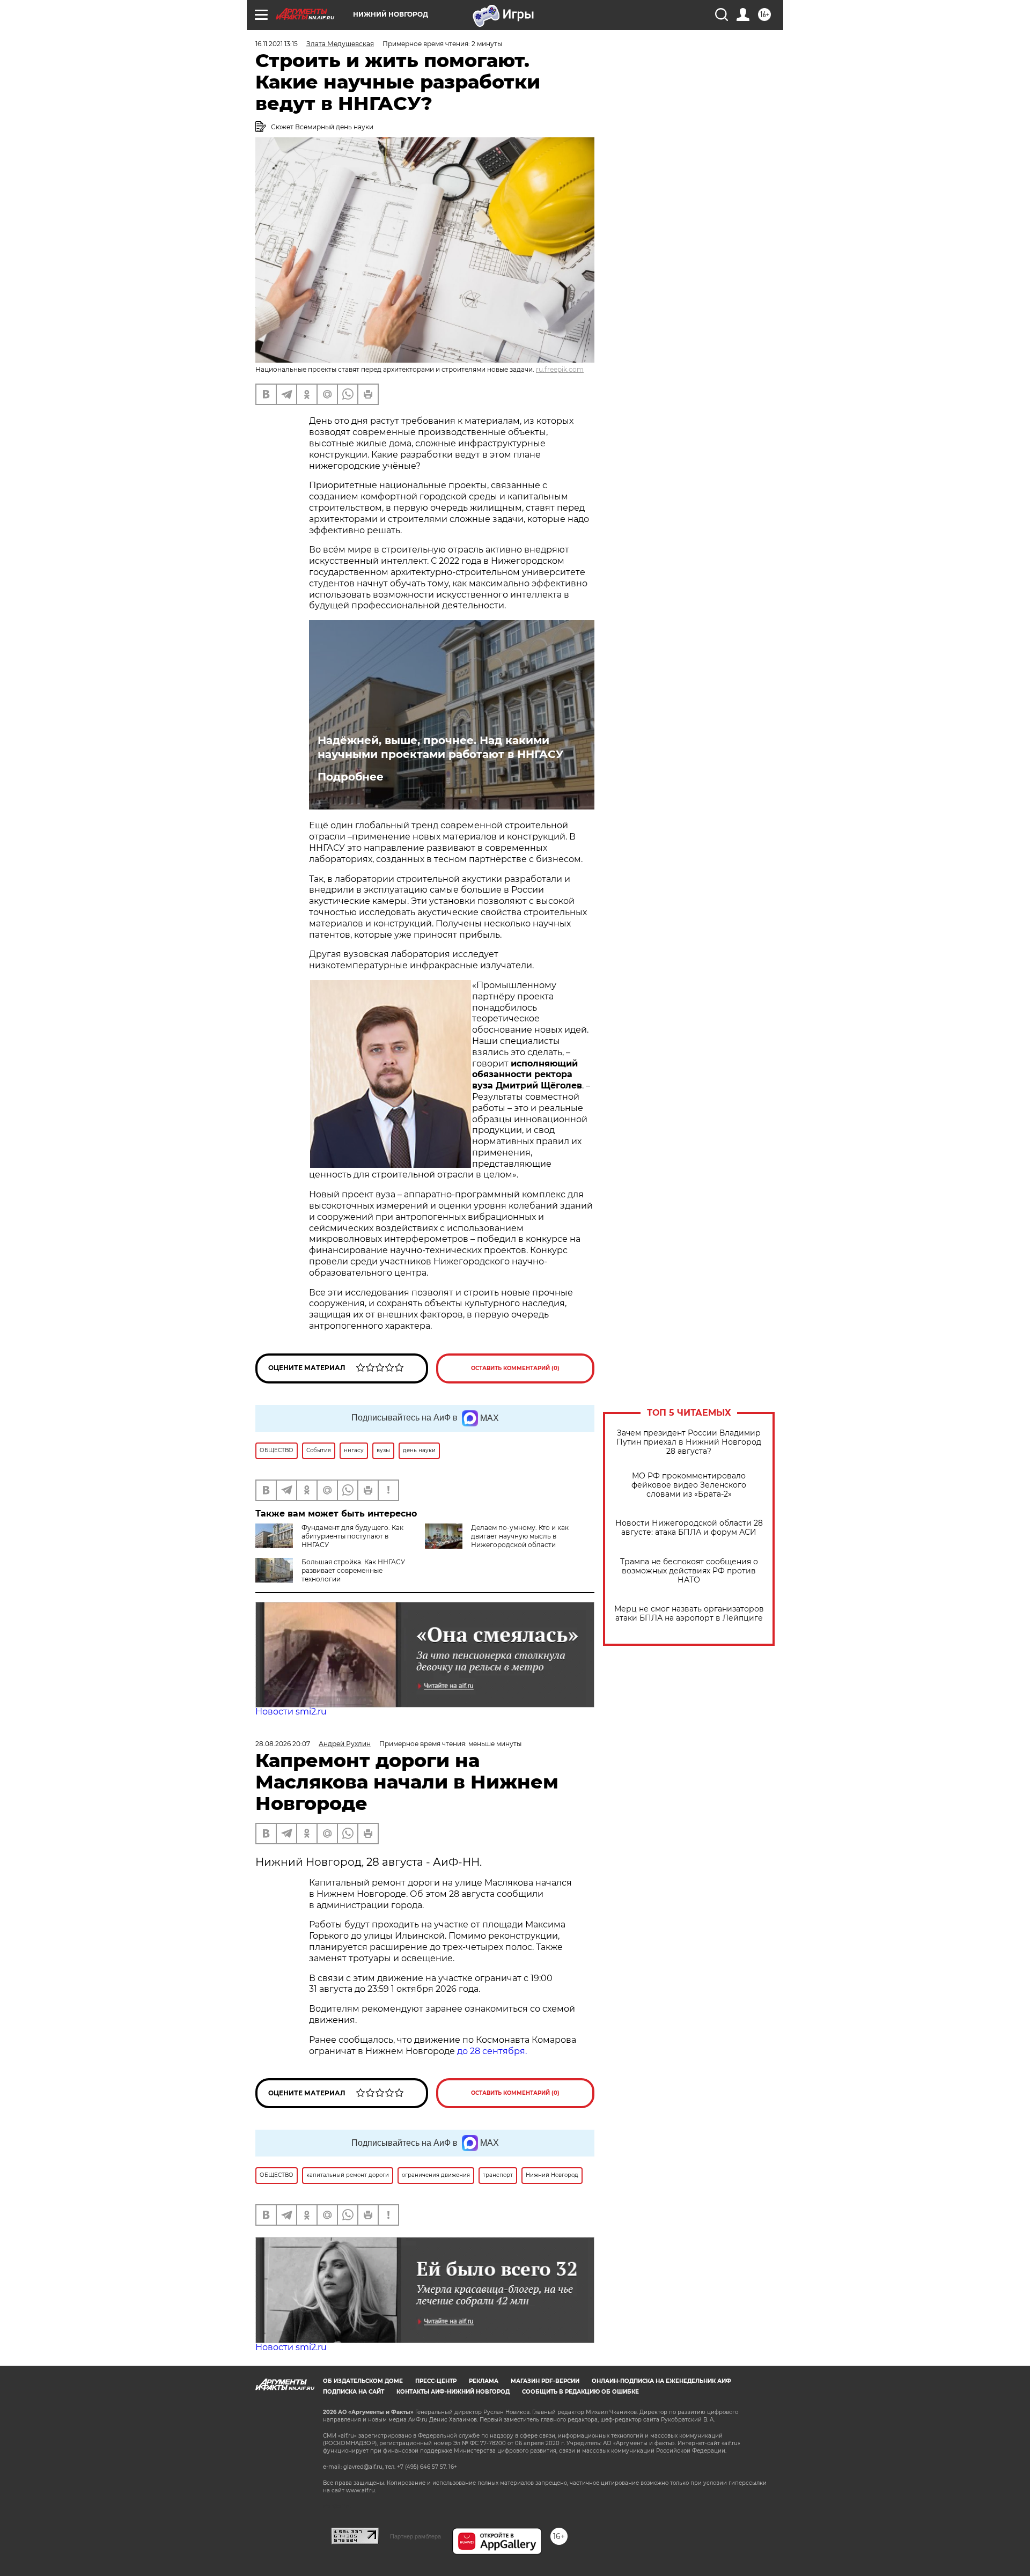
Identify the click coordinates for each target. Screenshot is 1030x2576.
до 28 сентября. (492, 2051)
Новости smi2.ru (291, 1712)
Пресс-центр (436, 2381)
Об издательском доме (363, 2381)
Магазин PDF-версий (545, 2381)
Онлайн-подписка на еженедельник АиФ (661, 2381)
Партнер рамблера (415, 2536)
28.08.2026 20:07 (283, 1744)
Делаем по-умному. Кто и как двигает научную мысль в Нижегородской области (520, 1536)
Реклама (484, 2381)
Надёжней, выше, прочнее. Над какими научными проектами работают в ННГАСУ (440, 747)
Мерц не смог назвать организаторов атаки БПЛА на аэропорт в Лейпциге (689, 1614)
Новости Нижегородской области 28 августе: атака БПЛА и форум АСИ (689, 1528)
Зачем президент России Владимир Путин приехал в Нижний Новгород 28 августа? (689, 1442)
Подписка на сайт (354, 2392)
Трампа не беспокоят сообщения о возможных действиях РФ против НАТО (689, 1571)
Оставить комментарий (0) (515, 1368)
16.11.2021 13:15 (277, 44)
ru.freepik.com (560, 369)
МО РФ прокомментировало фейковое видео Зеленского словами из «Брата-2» (689, 1485)
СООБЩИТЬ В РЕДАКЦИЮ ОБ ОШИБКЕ (580, 2392)
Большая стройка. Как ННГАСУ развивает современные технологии (353, 1570)
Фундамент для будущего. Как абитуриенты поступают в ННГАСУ (352, 1536)
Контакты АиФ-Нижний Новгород (453, 2392)
